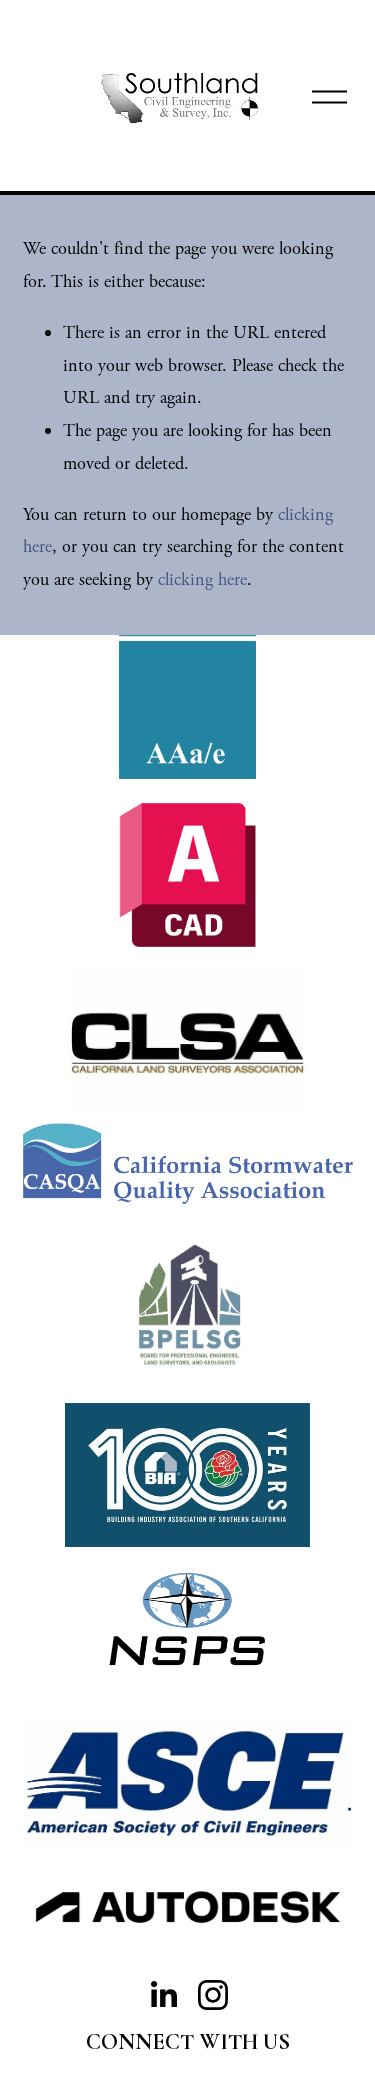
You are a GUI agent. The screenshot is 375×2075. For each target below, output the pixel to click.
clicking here (202, 579)
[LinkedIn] (163, 1995)
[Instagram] (213, 1995)
